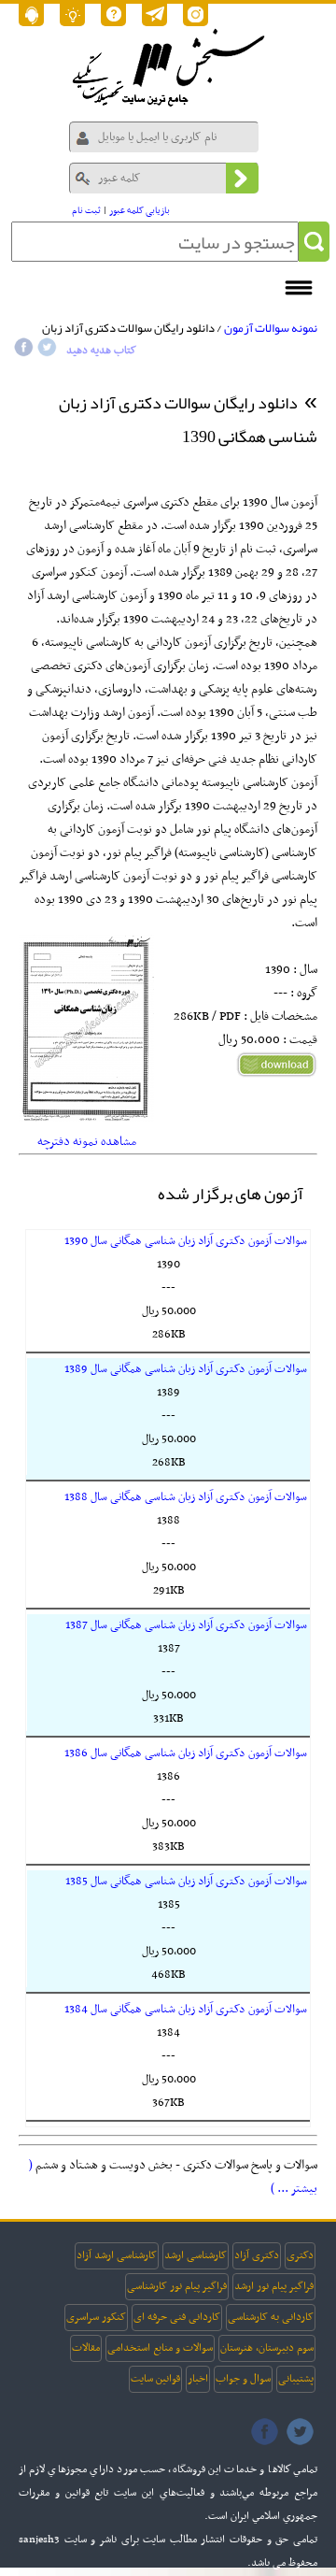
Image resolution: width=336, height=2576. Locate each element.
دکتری (300, 2255)
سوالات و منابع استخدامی (160, 2348)
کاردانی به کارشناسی (271, 2317)
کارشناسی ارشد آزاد (117, 2255)
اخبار (198, 2379)
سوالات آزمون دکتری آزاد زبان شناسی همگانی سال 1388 (186, 1497)
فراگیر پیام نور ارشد (274, 2286)
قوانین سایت (155, 2379)
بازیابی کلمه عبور (140, 211)
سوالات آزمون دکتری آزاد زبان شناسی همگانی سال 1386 (186, 1753)
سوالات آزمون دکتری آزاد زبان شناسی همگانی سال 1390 (186, 1241)
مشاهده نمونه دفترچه (87, 1142)
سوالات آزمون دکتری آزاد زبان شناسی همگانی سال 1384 (186, 2010)
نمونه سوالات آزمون (271, 328)
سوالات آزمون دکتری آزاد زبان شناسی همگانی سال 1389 (186, 1369)
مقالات (86, 2348)
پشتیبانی (296, 2379)
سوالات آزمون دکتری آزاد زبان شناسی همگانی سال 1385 (186, 1882)
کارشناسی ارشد (196, 2255)
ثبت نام (86, 211)
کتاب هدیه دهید (101, 351)
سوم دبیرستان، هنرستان (267, 2348)
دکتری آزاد (257, 2255)
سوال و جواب (243, 2379)
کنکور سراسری (96, 2317)
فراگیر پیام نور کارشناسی (177, 2286)
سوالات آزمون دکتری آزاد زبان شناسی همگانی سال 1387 (186, 1625)
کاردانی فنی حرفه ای (177, 2317)
